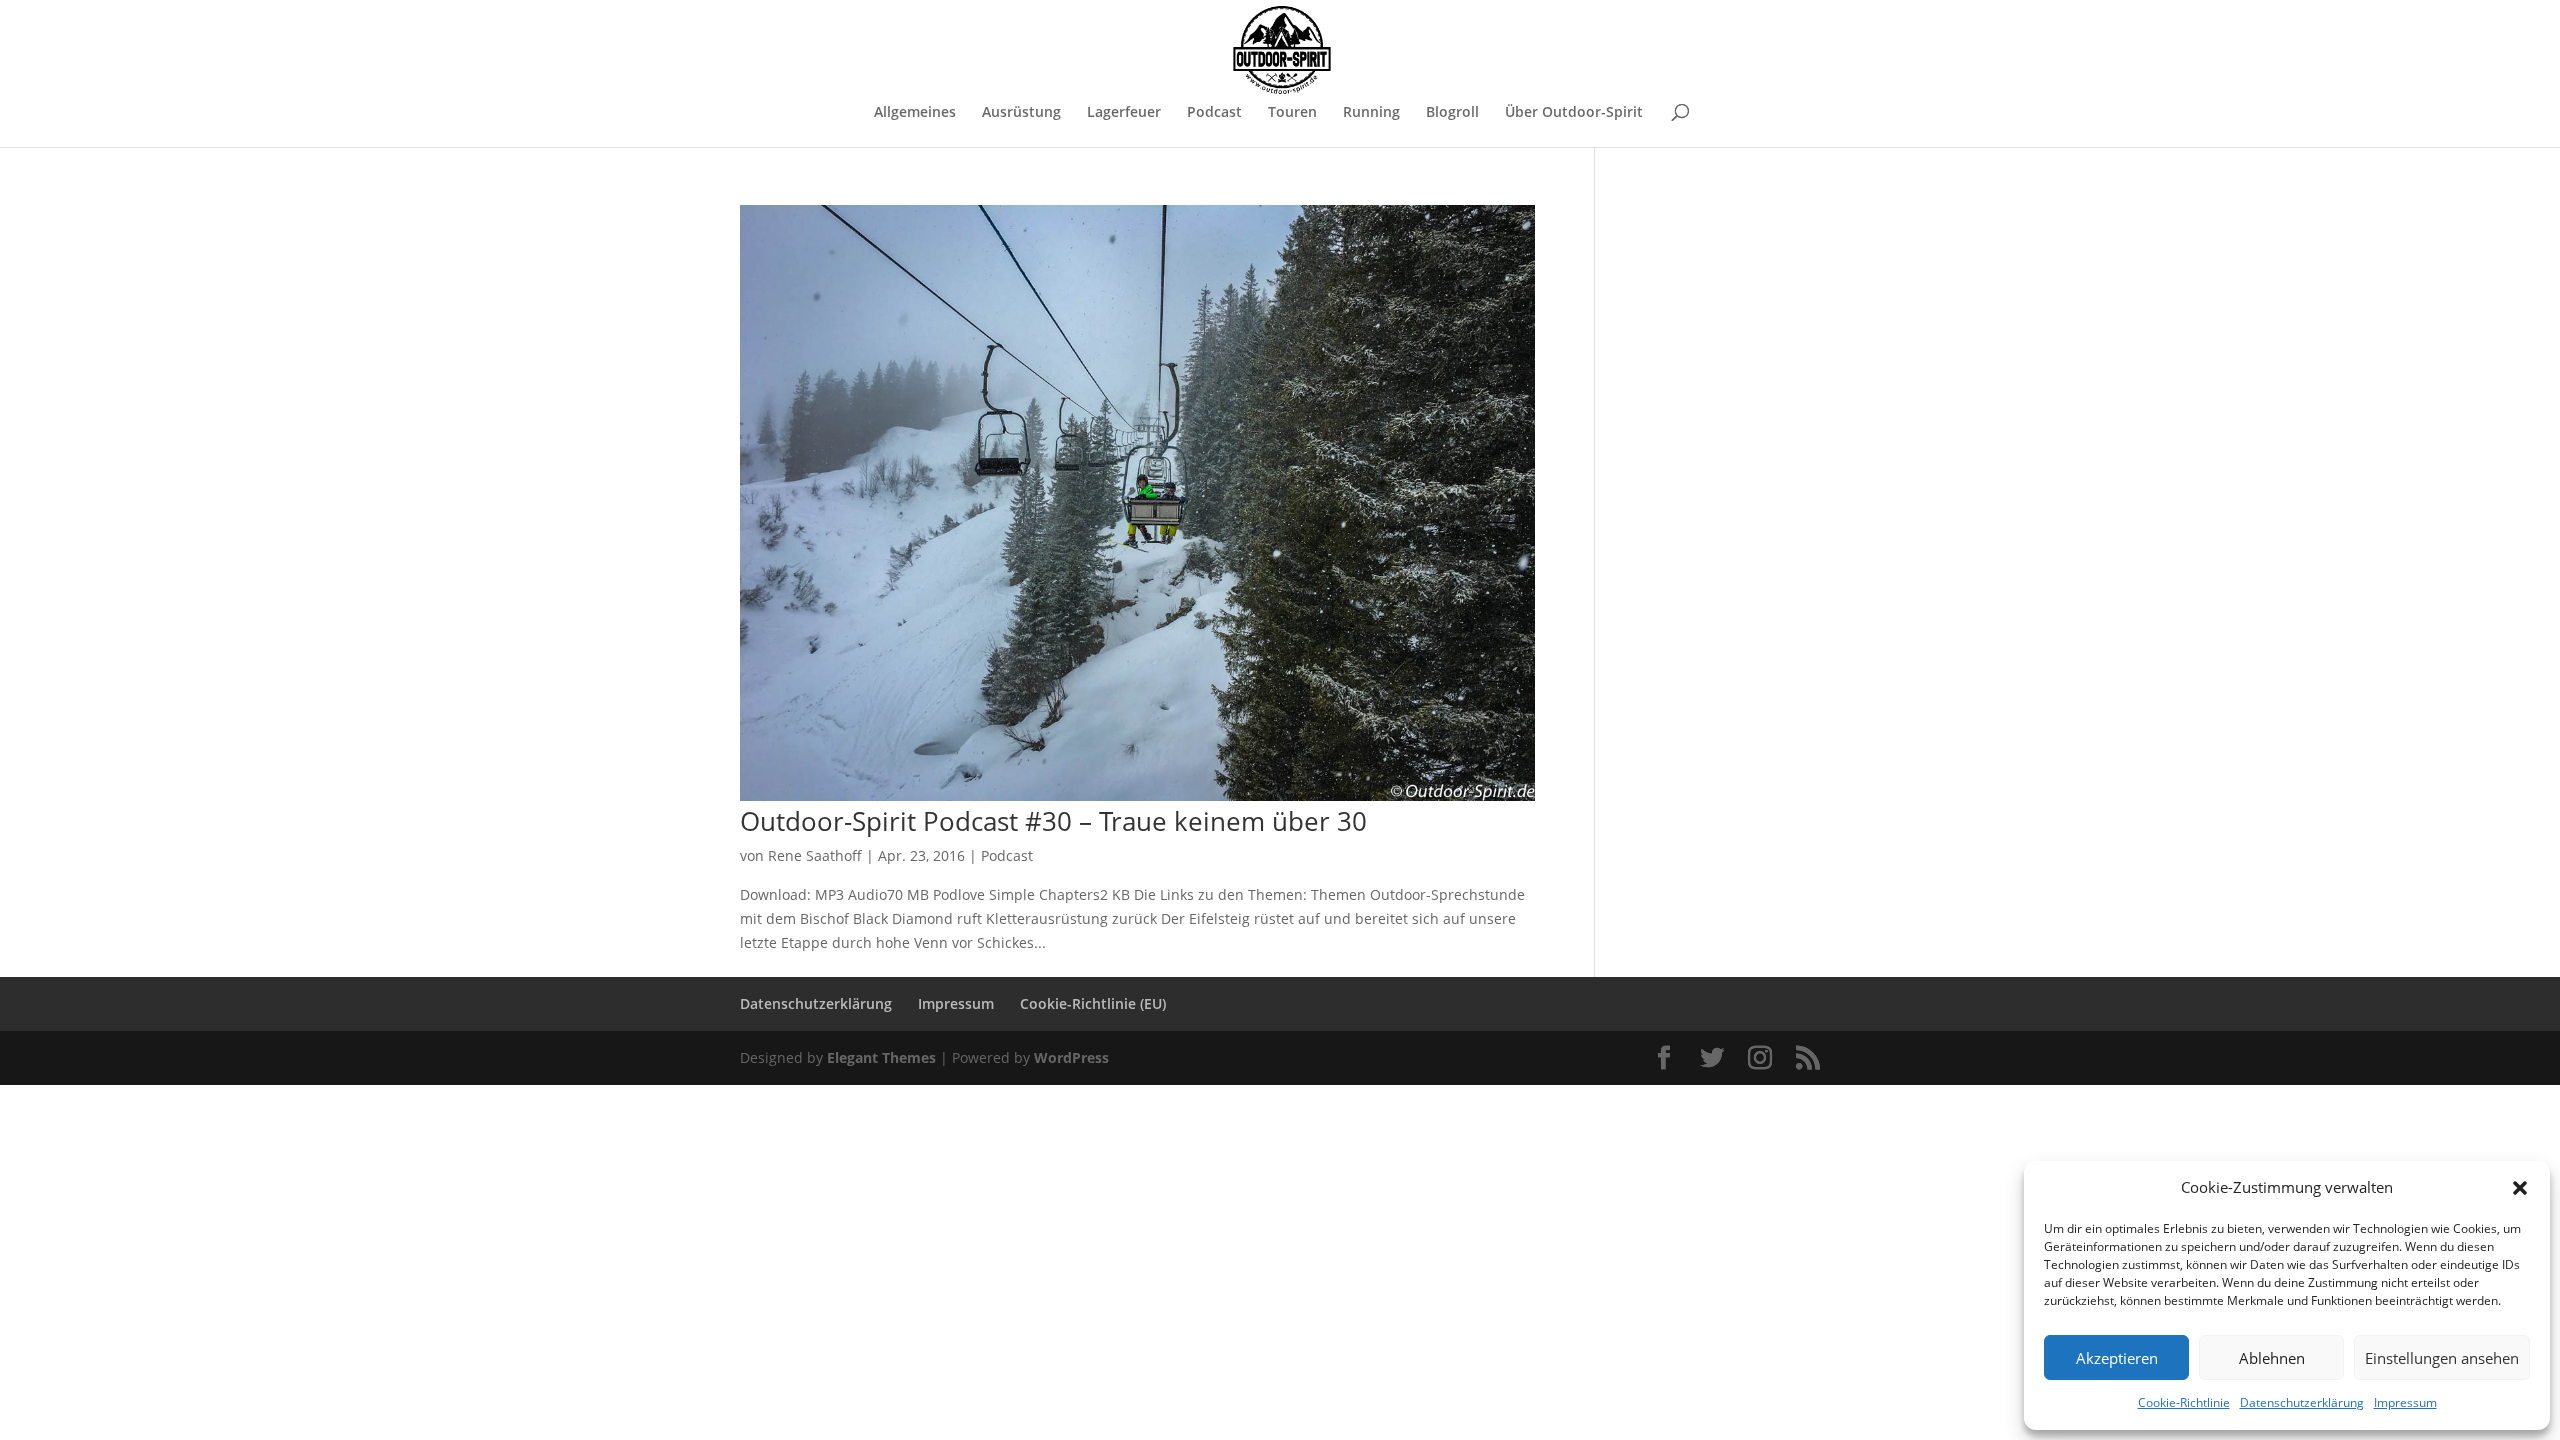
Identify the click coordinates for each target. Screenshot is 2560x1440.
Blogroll (1452, 113)
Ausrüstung (1021, 113)
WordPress (1071, 1057)
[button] (2520, 1188)
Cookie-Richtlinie (2184, 1402)
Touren (1292, 113)
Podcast (1214, 113)
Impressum (2405, 1402)
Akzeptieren (2117, 1358)
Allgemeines (915, 113)
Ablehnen (2272, 1358)
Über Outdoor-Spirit (1574, 113)
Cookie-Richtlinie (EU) (1093, 1003)
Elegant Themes (881, 1057)
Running (1371, 113)
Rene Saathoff (815, 855)
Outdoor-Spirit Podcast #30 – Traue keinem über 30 (1053, 821)
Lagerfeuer (1124, 113)
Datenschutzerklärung (2302, 1402)
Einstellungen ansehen (2442, 1358)
